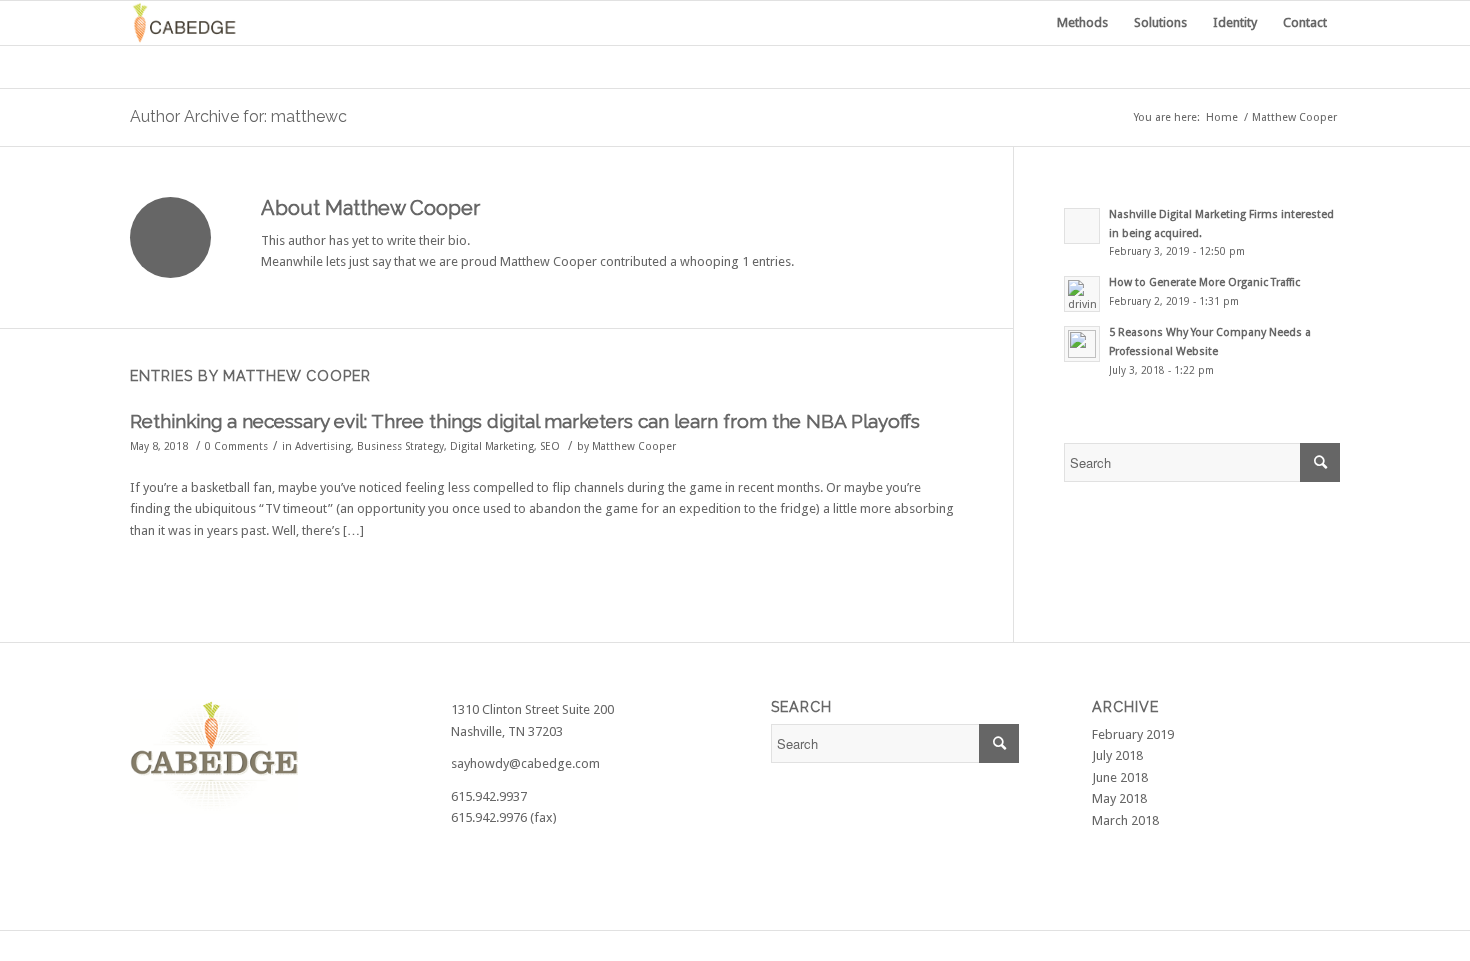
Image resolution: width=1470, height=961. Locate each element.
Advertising (323, 446)
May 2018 (1119, 798)
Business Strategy (400, 446)
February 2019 (1133, 734)
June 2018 (1120, 777)
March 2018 (1125, 820)
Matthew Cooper (634, 446)
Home (1222, 117)
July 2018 (1117, 755)
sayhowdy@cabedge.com (525, 763)
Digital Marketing (492, 446)
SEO (550, 446)
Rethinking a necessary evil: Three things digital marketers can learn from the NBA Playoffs (525, 421)
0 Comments (236, 446)
